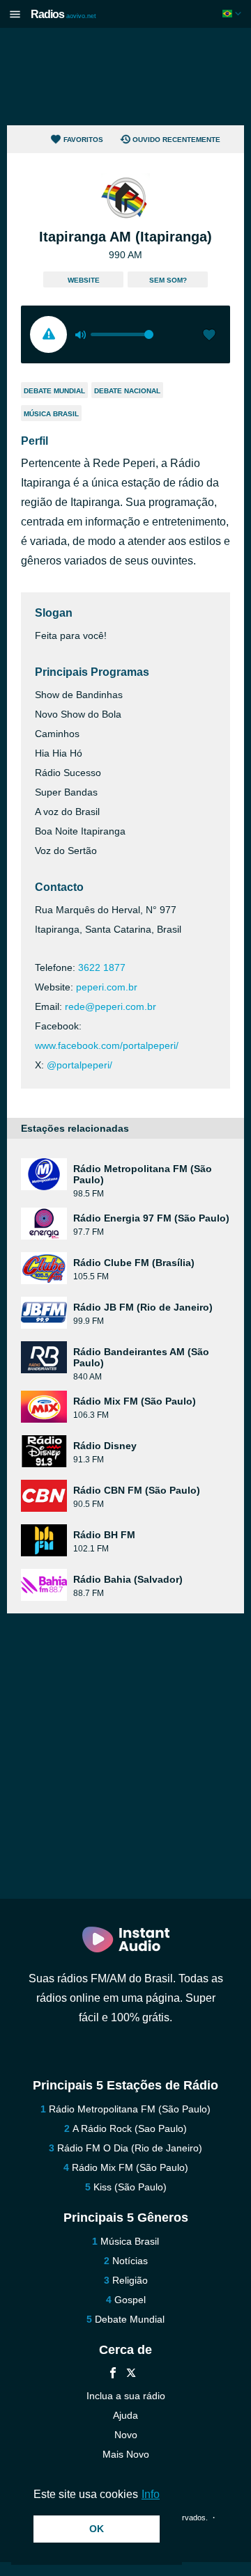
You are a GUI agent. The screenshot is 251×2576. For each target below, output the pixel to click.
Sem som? (168, 280)
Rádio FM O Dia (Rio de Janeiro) (130, 2148)
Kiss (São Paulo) (130, 2187)
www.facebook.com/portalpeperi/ (107, 1045)
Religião (130, 2280)
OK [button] (97, 2529)
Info (151, 2494)
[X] (131, 2374)
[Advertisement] (125, 77)
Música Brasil (51, 414)
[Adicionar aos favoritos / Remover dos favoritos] (209, 336)
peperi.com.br (107, 987)
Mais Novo (126, 2454)
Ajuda (125, 2415)
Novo (126, 2435)
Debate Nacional (127, 391)
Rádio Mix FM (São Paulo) (130, 2167)
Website (84, 280)
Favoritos (83, 140)
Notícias (130, 2261)
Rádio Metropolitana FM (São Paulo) (130, 2109)
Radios (63, 14)
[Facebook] (113, 2374)
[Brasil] (233, 14)
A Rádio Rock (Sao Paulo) (130, 2128)
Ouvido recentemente (176, 140)
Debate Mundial (54, 391)
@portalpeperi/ (79, 1065)
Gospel (130, 2300)
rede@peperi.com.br (111, 1006)
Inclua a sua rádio (126, 2396)
